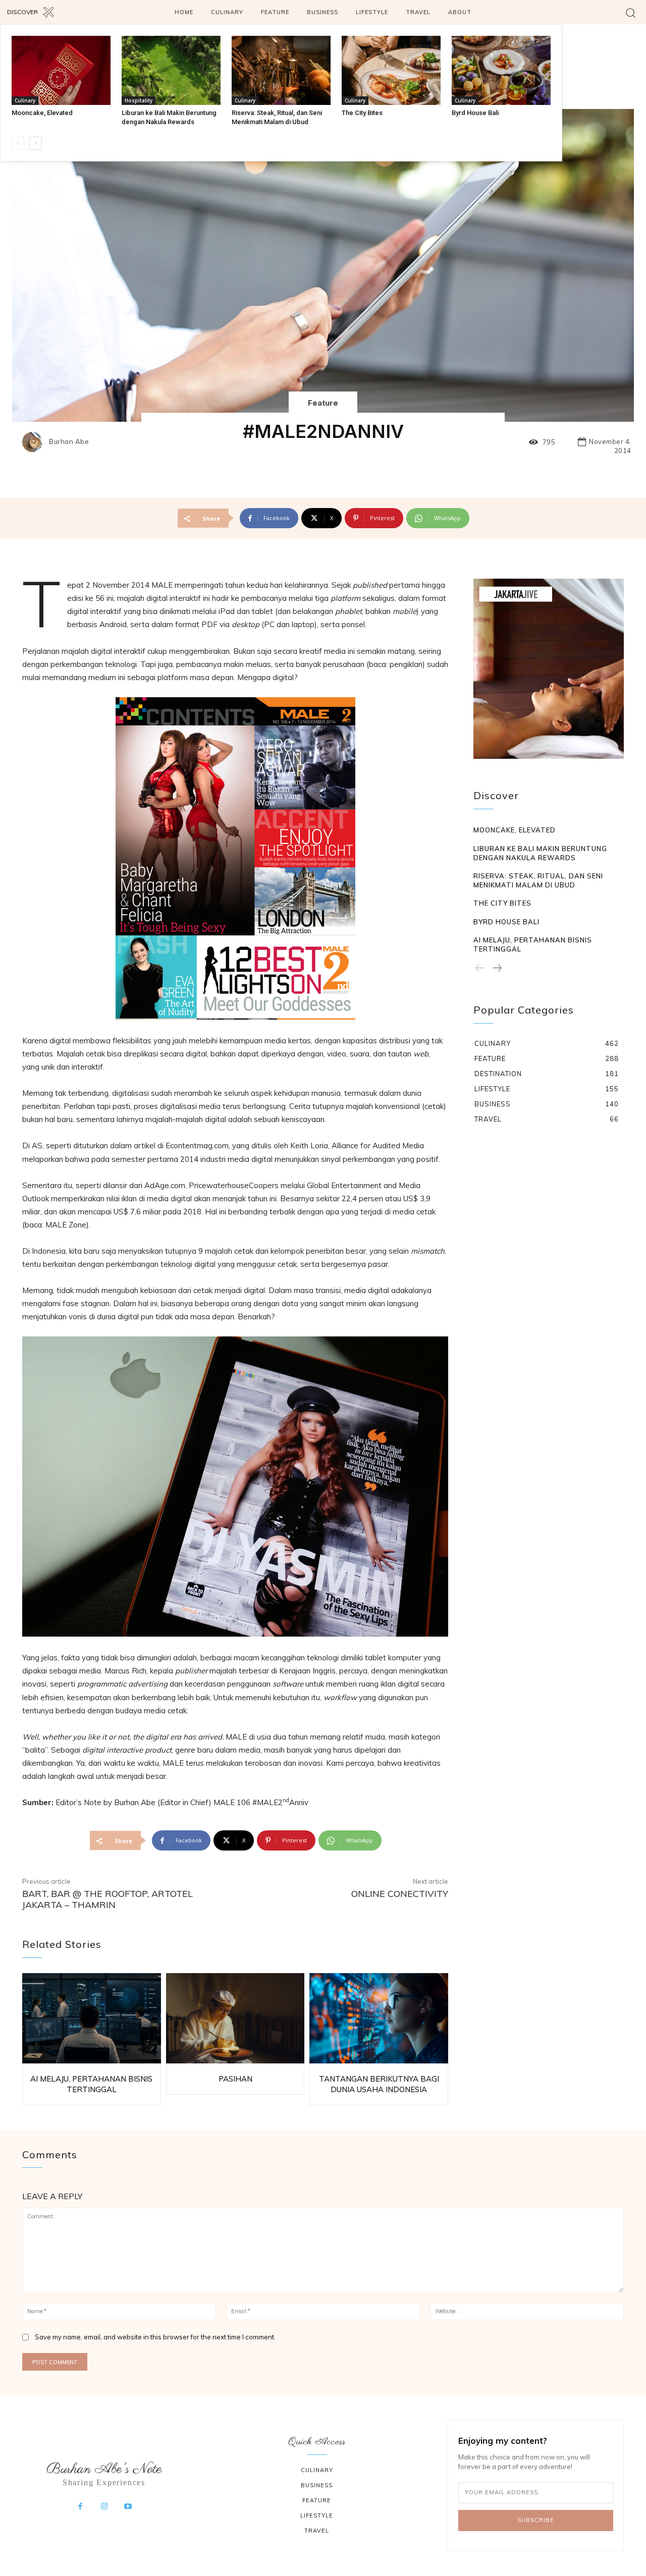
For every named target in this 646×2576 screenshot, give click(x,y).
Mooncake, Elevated (42, 113)
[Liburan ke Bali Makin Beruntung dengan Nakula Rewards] (171, 70)
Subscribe (536, 2520)
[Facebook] (80, 2507)
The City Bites (362, 113)
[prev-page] (18, 143)
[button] (631, 12)
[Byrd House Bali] (501, 70)
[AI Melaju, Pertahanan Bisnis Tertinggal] (92, 2018)
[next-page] (36, 143)
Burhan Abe (69, 442)
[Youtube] (128, 2507)
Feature (323, 403)
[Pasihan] (235, 2018)
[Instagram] (104, 2507)
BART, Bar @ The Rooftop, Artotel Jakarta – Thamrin (107, 1899)
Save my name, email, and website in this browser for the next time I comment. (155, 2337)
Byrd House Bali (475, 113)
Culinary (25, 100)
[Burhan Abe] (35, 442)
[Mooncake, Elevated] (61, 70)
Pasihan (235, 2079)
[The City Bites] (391, 70)
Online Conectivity (400, 1894)
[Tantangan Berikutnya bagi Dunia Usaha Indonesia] (379, 2018)
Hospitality (139, 100)
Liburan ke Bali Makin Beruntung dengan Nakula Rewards (540, 853)
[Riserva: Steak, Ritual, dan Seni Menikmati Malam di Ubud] (281, 70)
